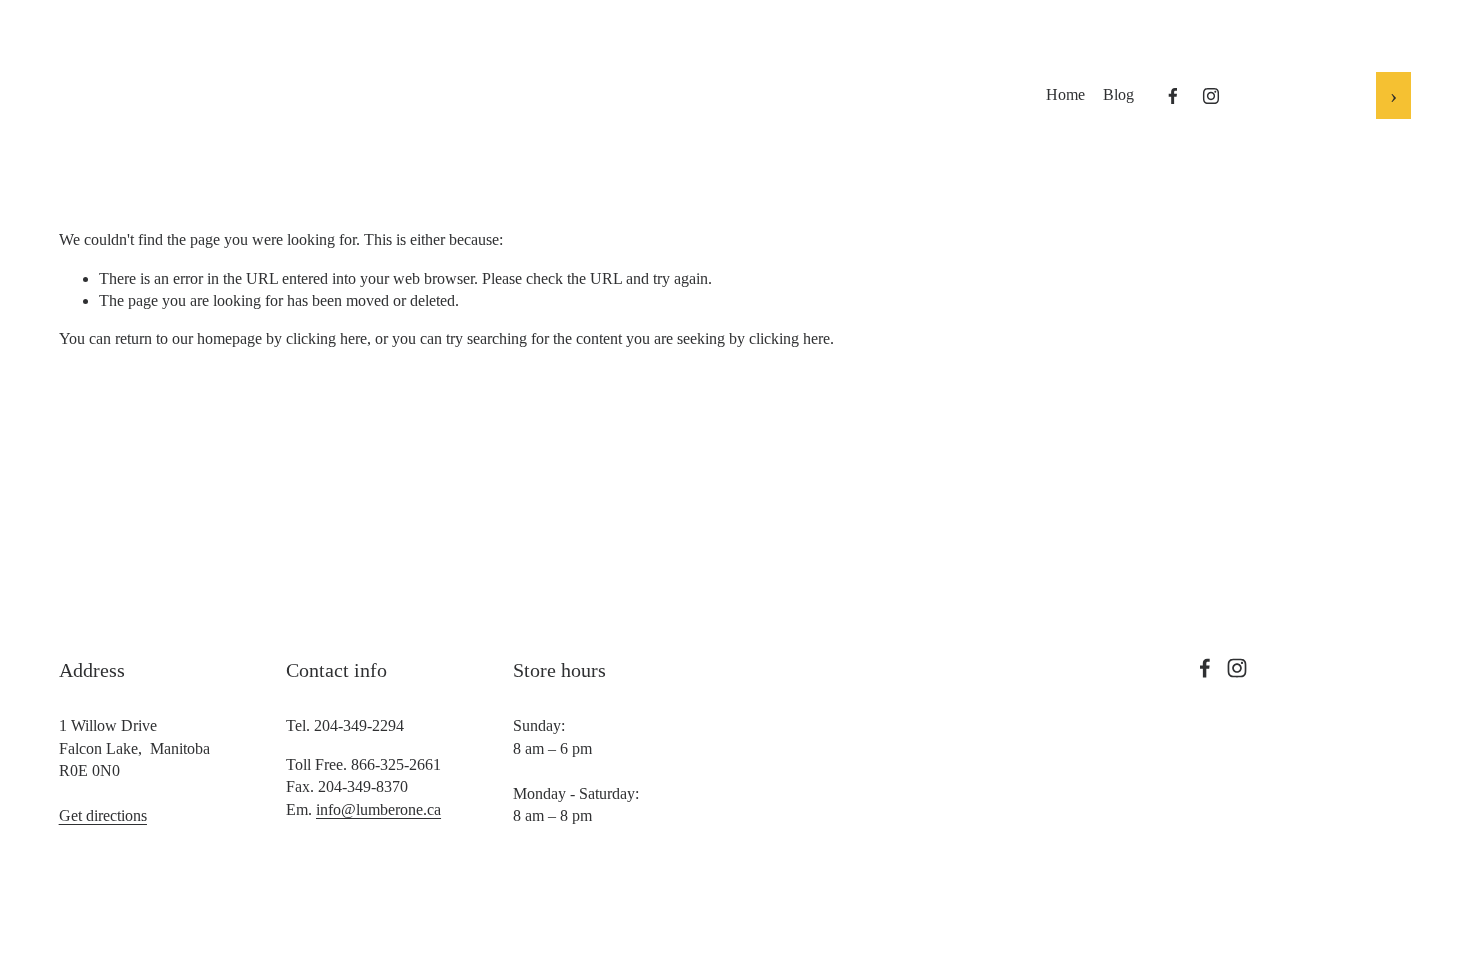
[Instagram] (1211, 96)
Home (1065, 94)
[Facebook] (1173, 96)
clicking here (326, 338)
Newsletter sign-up (1307, 94)
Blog (1118, 94)
